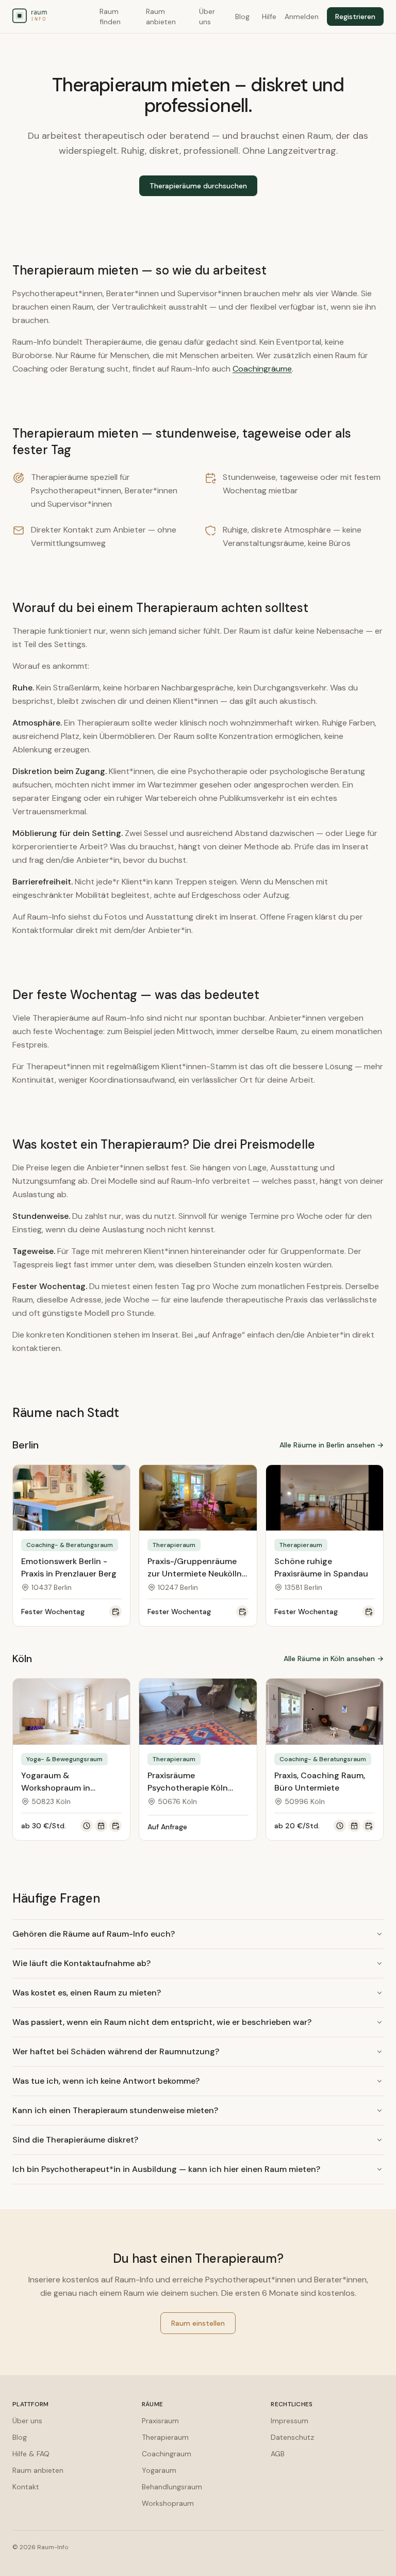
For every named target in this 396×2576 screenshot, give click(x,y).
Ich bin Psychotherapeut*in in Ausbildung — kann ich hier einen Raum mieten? (166, 2169)
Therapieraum (165, 2437)
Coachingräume (262, 369)
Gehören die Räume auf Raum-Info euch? (94, 1934)
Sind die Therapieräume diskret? (75, 2140)
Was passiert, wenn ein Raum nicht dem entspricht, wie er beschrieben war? (162, 2022)
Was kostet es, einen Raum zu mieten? (87, 1993)
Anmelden (302, 17)
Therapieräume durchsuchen (198, 186)
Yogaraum (159, 2470)
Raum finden (110, 17)
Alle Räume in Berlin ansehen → (332, 1445)
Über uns (207, 17)
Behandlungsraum (172, 2487)
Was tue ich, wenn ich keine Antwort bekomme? (106, 2081)
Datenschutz (292, 2437)
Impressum (290, 2421)
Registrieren (355, 17)
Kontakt (26, 2487)
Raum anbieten (161, 17)
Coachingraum (167, 2454)
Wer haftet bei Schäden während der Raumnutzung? (116, 2051)
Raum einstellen (198, 2323)
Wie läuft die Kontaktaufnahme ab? (81, 1963)
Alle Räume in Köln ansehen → (334, 1659)
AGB (278, 2454)
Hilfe (269, 17)
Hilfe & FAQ (31, 2454)
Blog (242, 17)
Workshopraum (168, 2503)
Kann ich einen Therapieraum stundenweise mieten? (115, 2110)
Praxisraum (160, 2421)
